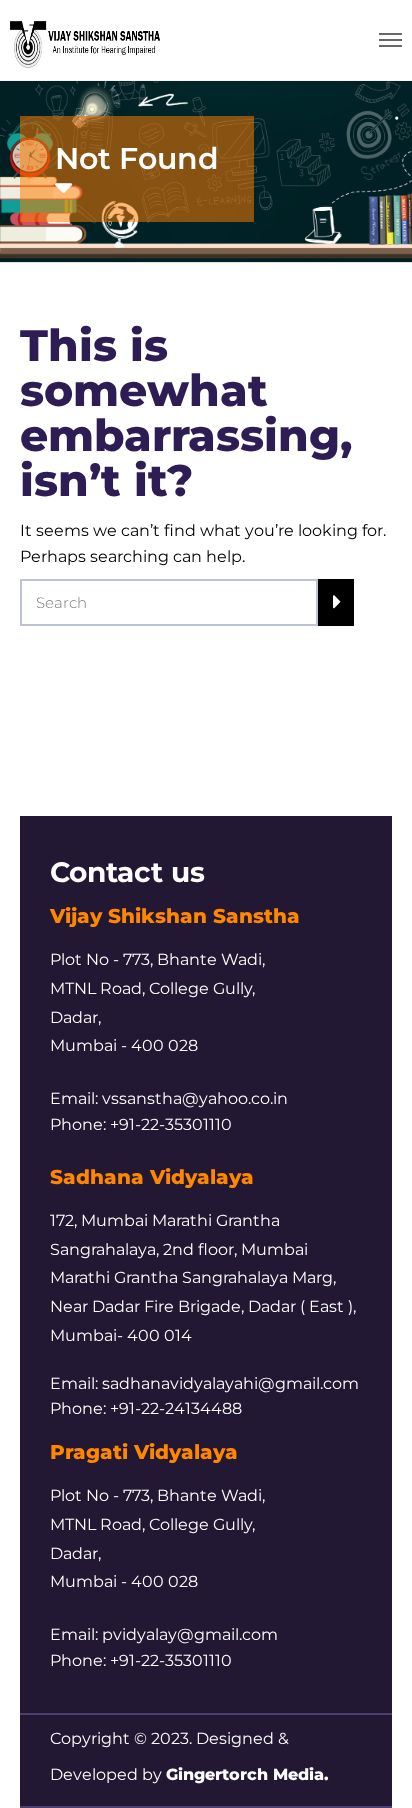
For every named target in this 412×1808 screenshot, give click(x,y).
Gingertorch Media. (247, 1774)
